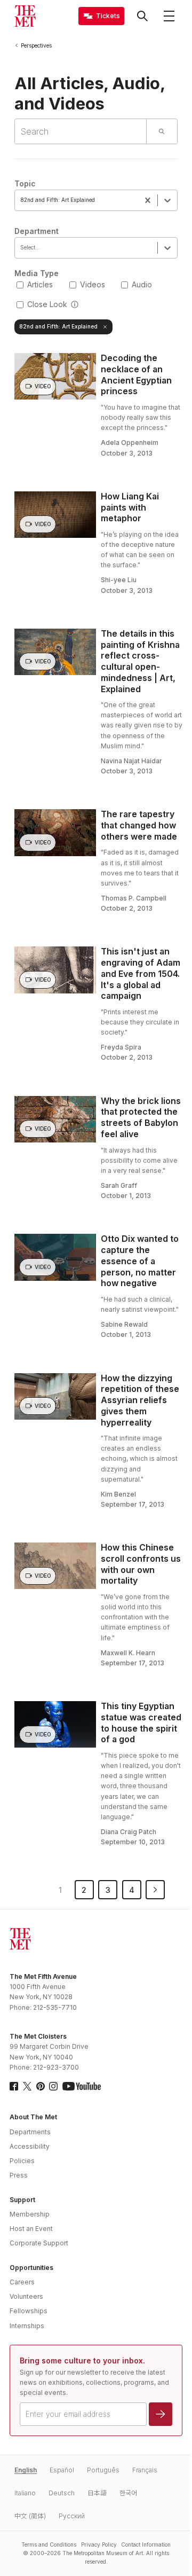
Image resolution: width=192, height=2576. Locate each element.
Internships (27, 2326)
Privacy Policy (99, 2544)
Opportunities (31, 2268)
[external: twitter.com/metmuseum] (27, 2086)
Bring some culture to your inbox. (82, 2360)
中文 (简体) (30, 2516)
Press (19, 2175)
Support (22, 2200)
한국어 (128, 2493)
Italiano (25, 2493)
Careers (22, 2282)
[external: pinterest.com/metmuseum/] (41, 2086)
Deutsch (62, 2493)
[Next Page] (155, 1890)
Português (103, 2470)
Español (62, 2470)
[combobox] (22, 200)
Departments (30, 2132)
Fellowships (29, 2311)
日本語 (97, 2493)
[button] (75, 305)
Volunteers (26, 2296)
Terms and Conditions (49, 2544)
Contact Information (146, 2544)
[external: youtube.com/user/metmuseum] (82, 2086)
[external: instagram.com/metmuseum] (53, 2086)
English (26, 2470)
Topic (25, 183)
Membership (30, 2214)
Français (145, 2470)
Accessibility (30, 2146)
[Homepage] (25, 16)
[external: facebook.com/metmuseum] (14, 2086)
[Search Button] (142, 16)
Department (37, 231)
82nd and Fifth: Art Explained (58, 326)
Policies (22, 2161)
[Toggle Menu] (169, 16)
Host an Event (31, 2229)
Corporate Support (39, 2243)
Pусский (72, 2516)
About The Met (33, 2117)
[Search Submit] (162, 131)
